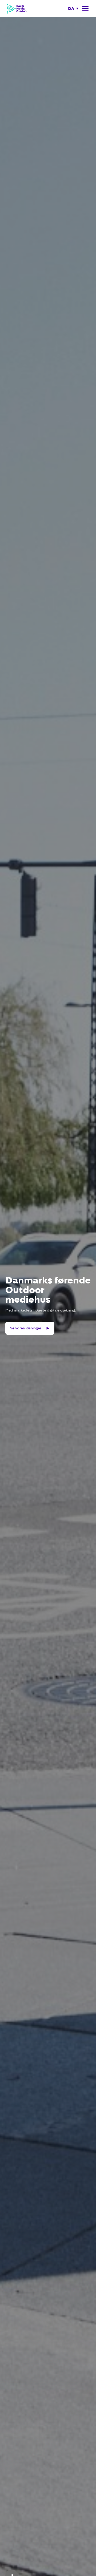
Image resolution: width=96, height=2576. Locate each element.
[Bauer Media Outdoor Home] (17, 9)
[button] (73, 9)
